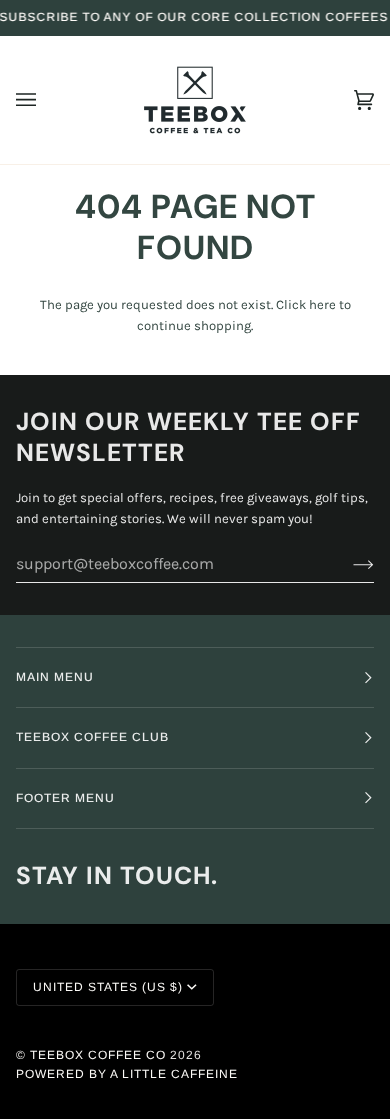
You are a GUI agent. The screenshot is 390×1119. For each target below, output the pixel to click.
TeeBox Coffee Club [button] (92, 737)
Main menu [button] (55, 677)
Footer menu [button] (65, 798)
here (322, 304)
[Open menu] (46, 100)
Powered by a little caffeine (127, 1074)
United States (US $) (108, 987)
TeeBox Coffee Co (98, 1055)
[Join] (347, 564)
